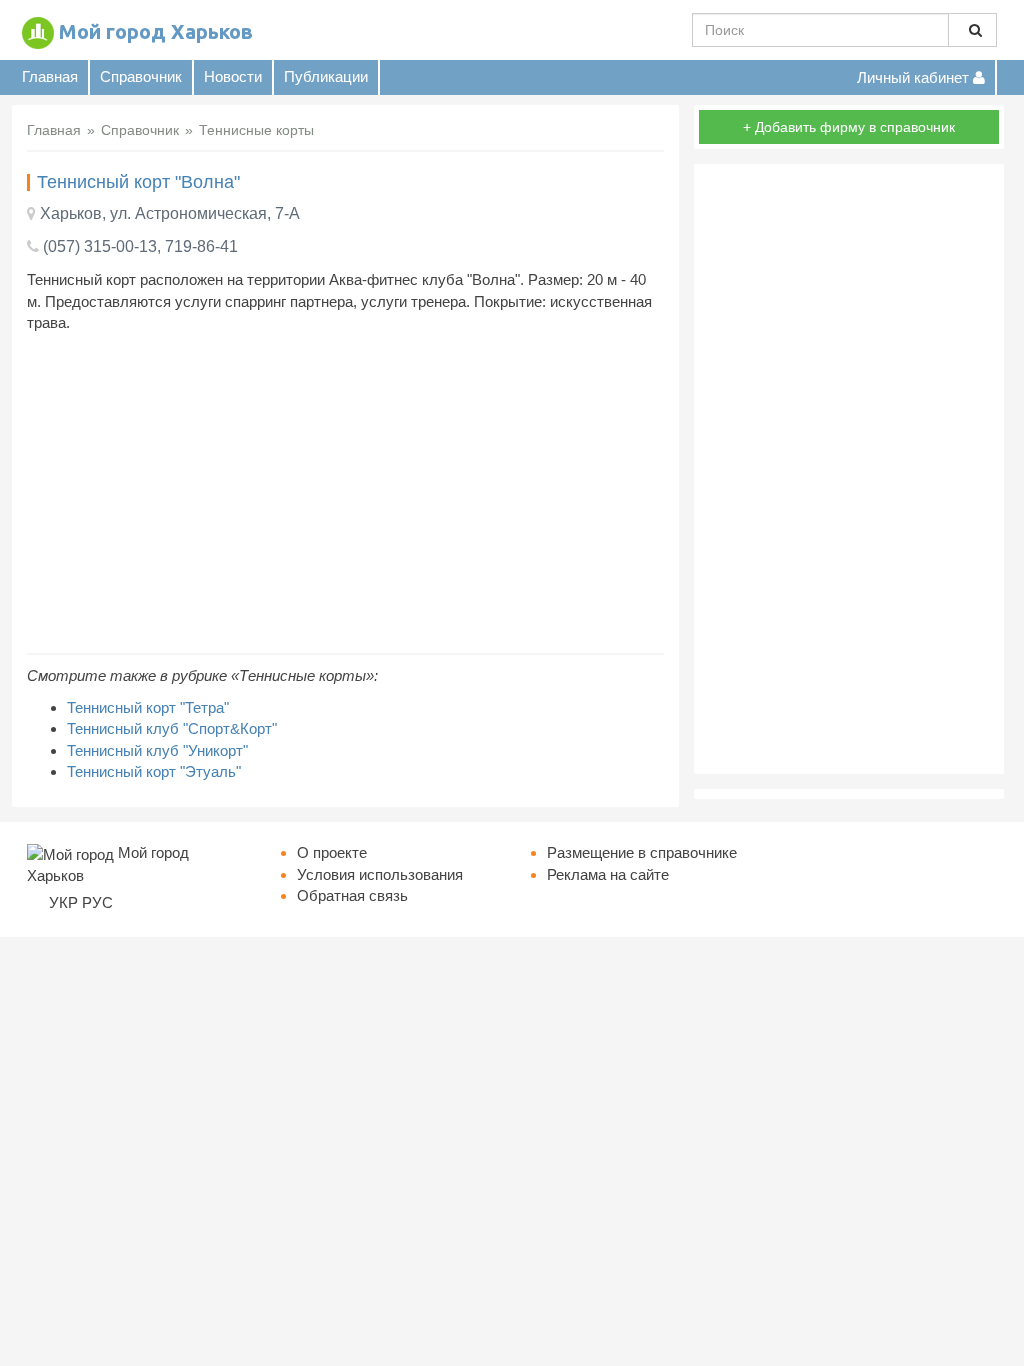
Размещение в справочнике (642, 852)
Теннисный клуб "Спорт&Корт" (172, 728)
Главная (50, 76)
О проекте (332, 852)
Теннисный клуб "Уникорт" (157, 750)
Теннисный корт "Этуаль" (154, 771)
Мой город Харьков (156, 31)
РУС (97, 902)
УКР (63, 902)
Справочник (141, 76)
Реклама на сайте (608, 874)
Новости (233, 76)
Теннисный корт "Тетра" (148, 707)
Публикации (326, 76)
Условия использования (380, 874)
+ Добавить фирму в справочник (849, 127)
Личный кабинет (915, 77)
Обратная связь (352, 895)
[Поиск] (972, 30)
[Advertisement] (345, 493)
